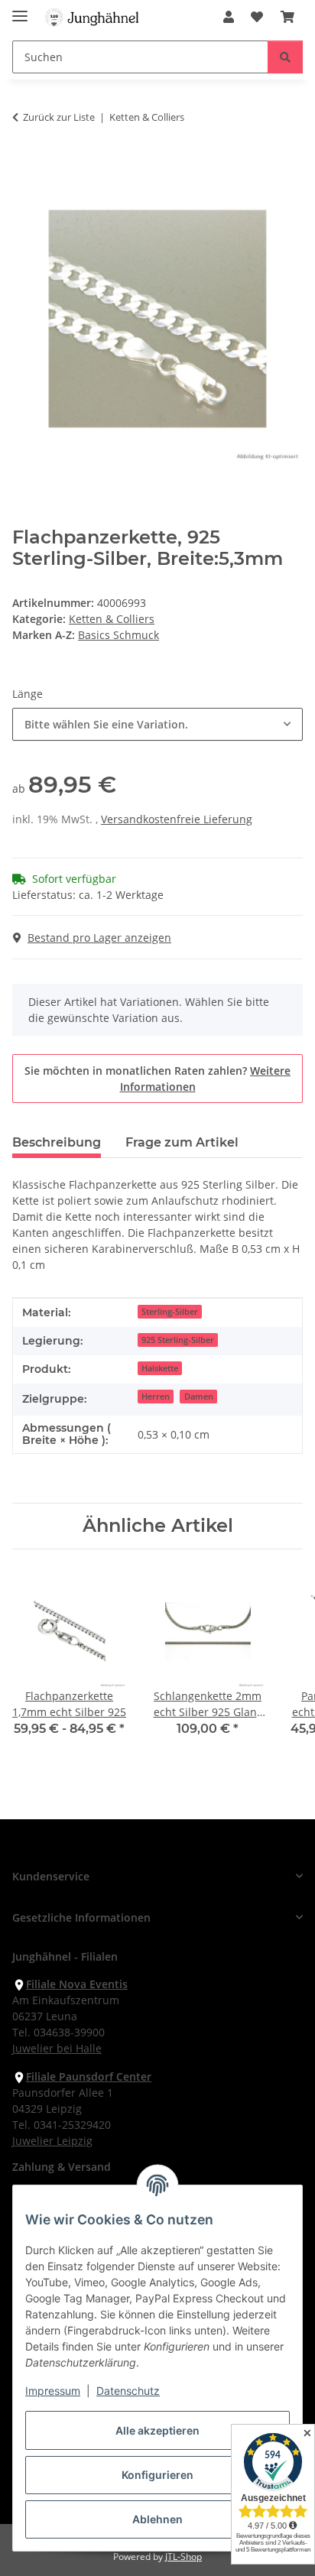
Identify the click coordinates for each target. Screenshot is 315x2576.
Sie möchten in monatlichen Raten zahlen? (157, 1079)
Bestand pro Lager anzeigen (99, 938)
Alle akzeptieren (157, 2430)
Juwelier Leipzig (52, 2141)
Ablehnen (157, 2519)
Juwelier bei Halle (57, 2048)
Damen (199, 1397)
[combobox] (157, 724)
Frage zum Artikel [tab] (182, 1142)
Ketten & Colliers (112, 619)
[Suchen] (285, 57)
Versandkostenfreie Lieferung (177, 819)
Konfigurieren (157, 2475)
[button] (229, 17)
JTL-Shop (183, 2557)
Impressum (53, 2391)
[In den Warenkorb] (24, 165)
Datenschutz (128, 2391)
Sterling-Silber (170, 1312)
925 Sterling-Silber (178, 1340)
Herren (156, 1397)
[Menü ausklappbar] (20, 10)
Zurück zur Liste (59, 117)
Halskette (160, 1368)
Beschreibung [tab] (57, 1142)
